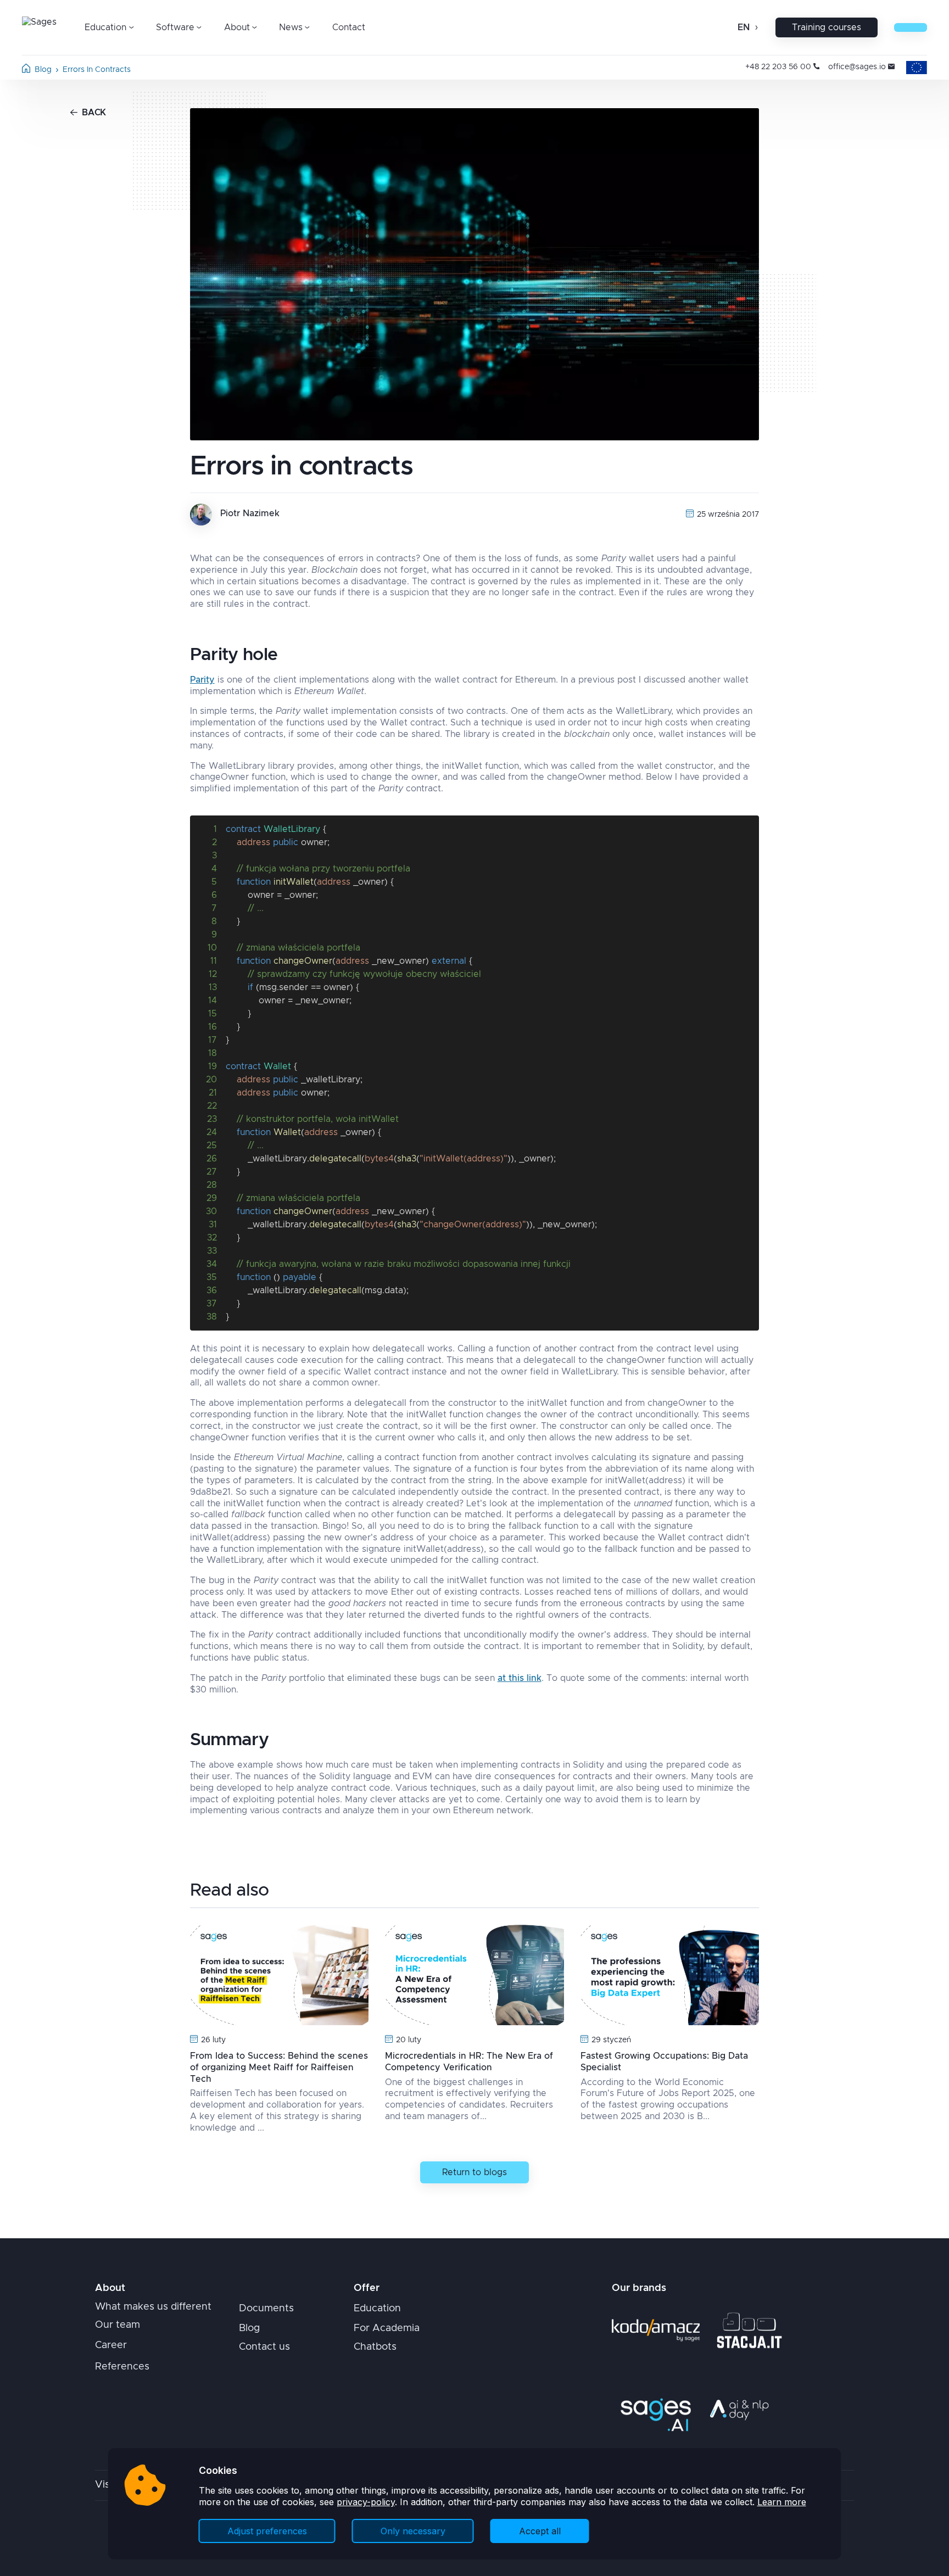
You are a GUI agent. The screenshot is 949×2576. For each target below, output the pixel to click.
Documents (266, 2309)
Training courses (827, 27)
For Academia (387, 2328)
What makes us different (153, 2307)
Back (94, 113)
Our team (118, 2325)
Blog (43, 70)
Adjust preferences (267, 2531)
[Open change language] (755, 27)
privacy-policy (366, 2502)
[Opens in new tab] (656, 2330)
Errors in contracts (97, 70)
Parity (202, 680)
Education (377, 2309)
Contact (349, 27)
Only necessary (413, 2531)
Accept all (540, 2531)
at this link (520, 1678)
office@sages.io (857, 67)
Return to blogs (474, 2172)
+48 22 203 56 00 (778, 67)
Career (111, 2345)
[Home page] (26, 70)
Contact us (264, 2347)
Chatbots (375, 2347)
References (122, 2367)
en (744, 27)
